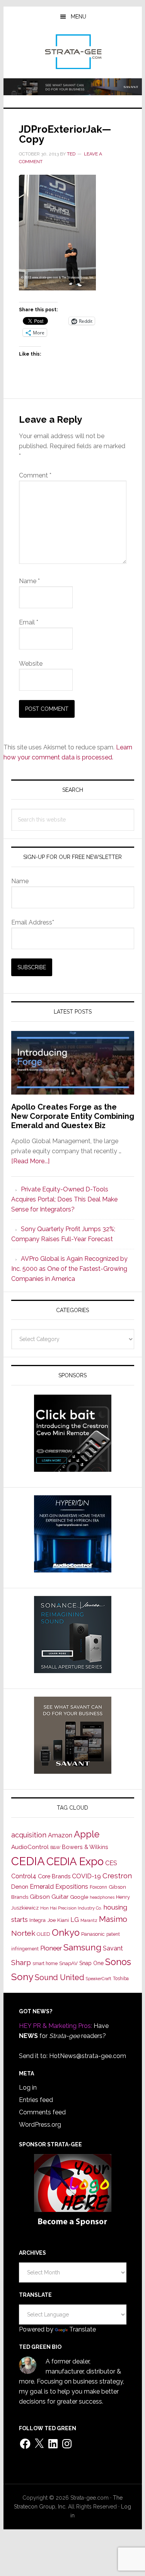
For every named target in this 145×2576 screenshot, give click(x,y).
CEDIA (28, 1861)
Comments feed (42, 2112)
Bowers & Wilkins (85, 1847)
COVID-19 (86, 1876)
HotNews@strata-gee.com (88, 2056)
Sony (22, 1977)
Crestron (117, 1876)
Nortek (23, 1933)
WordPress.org (40, 2125)
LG (75, 1920)
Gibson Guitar (49, 1897)
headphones (102, 1897)
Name (29, 581)
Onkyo (66, 1933)
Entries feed (36, 2100)
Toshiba (121, 1979)
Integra (38, 1920)
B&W (55, 1847)
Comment (35, 475)
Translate (83, 2329)
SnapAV (68, 1963)
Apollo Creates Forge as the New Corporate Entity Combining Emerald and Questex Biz (73, 1116)
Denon (20, 1887)
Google (79, 1897)
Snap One (91, 1963)
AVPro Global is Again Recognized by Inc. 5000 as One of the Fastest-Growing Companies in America (69, 1269)
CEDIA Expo (75, 1861)
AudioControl (30, 1847)
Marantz (89, 1920)
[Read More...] (30, 1161)
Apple (87, 1834)
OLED (43, 1934)
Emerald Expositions (59, 1887)
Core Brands (54, 1876)
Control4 (24, 1876)
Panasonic (93, 1934)
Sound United (60, 1977)
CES (111, 1863)
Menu (78, 17)
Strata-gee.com (73, 52)
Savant (113, 1948)
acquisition (29, 1835)
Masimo (113, 1919)
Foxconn (98, 1887)
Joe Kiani (58, 1920)
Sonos (118, 1962)
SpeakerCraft (99, 1979)
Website (31, 664)
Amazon (60, 1835)
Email (29, 622)
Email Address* (33, 922)
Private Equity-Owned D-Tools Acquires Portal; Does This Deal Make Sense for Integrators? (64, 1199)
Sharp (21, 1962)
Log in (28, 2088)
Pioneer (51, 1948)
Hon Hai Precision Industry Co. (71, 1908)
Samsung (82, 1947)
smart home (45, 1964)
